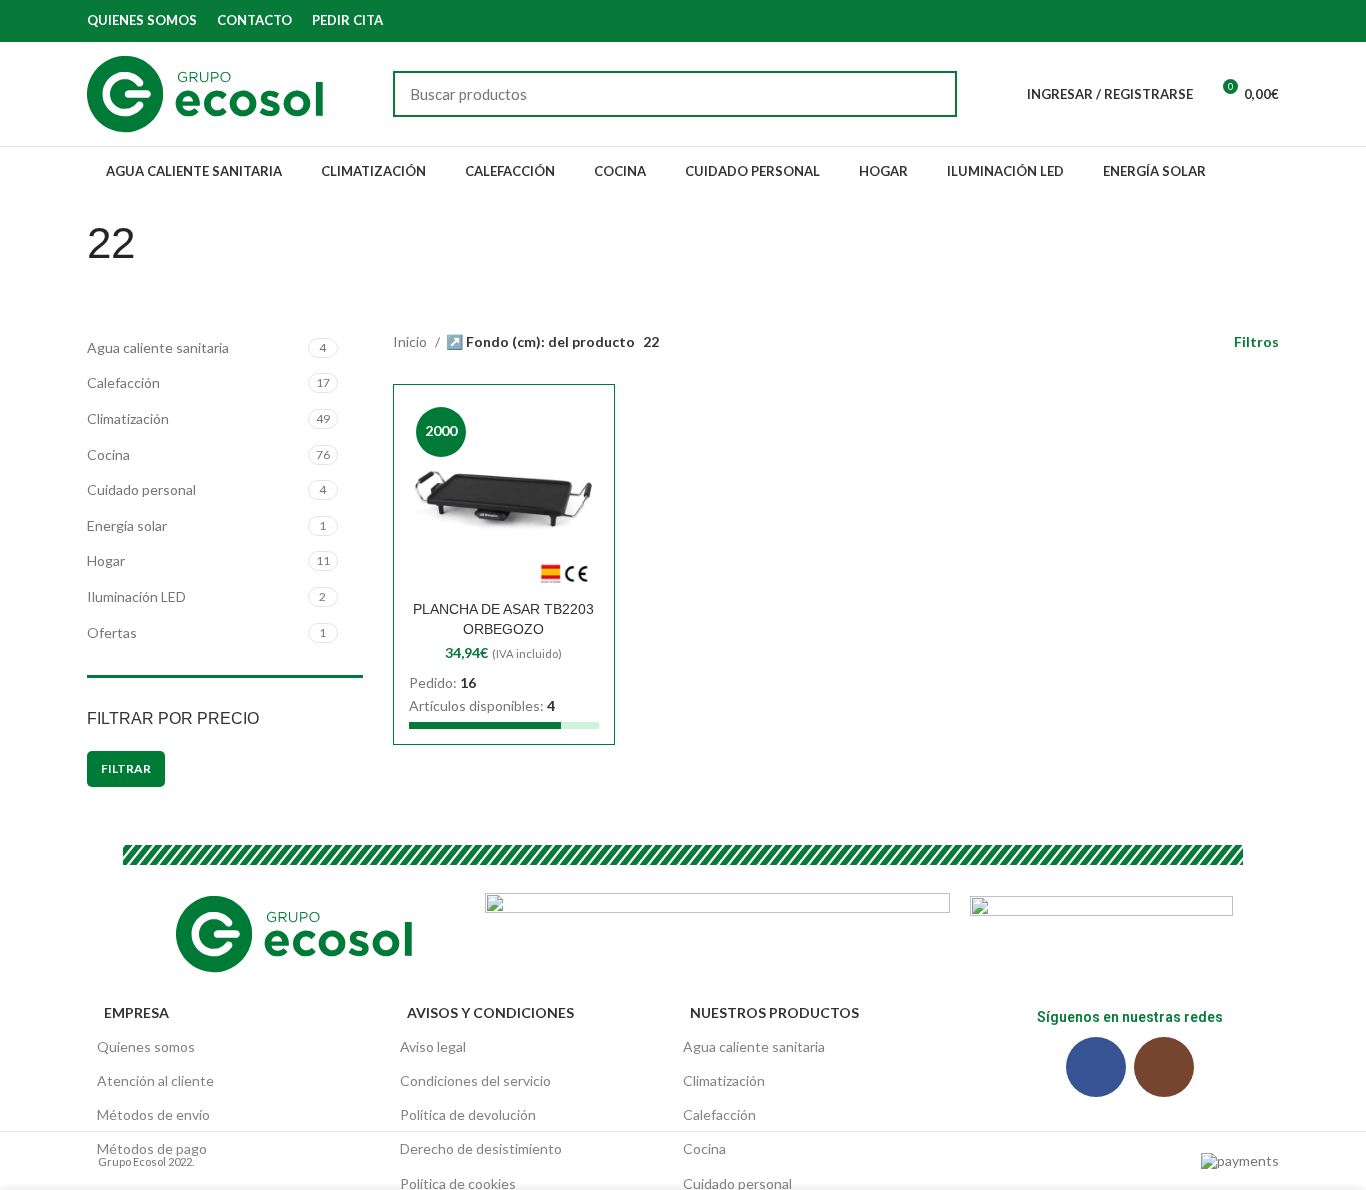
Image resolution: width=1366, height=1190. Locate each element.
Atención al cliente (155, 1080)
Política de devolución (468, 1114)
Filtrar (126, 768)
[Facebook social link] (1244, 21)
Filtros (1256, 341)
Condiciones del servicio (475, 1080)
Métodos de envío (153, 1114)
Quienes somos (146, 1046)
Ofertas (112, 632)
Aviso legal (433, 1046)
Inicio (411, 341)
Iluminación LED (136, 596)
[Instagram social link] (1267, 21)
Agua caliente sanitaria (158, 347)
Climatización (128, 418)
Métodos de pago (152, 1148)
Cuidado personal (141, 489)
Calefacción (123, 382)
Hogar (106, 560)
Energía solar (127, 525)
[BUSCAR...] (930, 94)
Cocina (108, 454)
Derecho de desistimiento (481, 1148)
